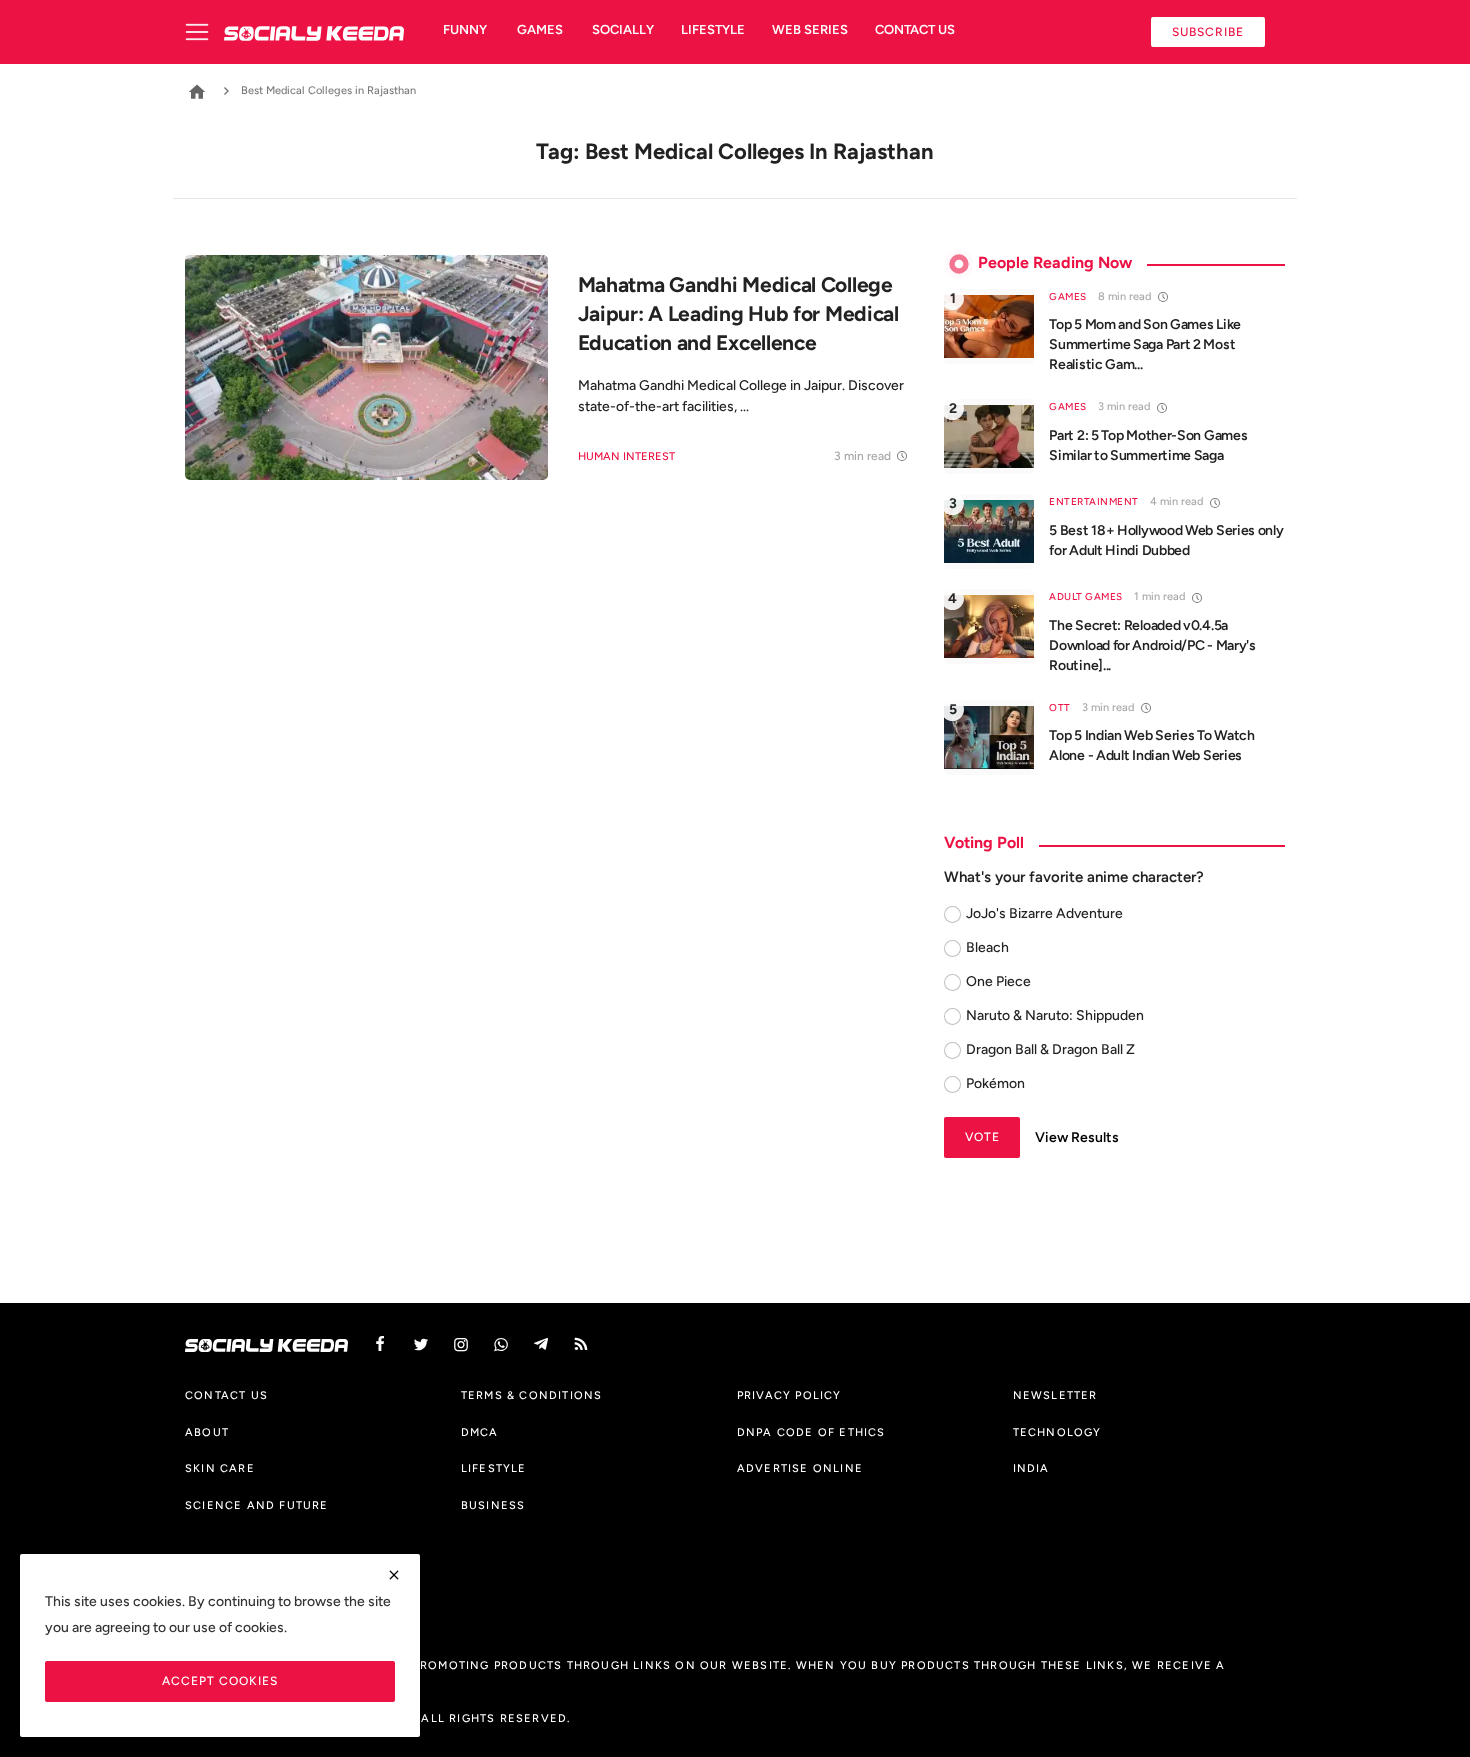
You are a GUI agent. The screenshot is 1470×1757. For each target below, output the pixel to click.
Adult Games (1086, 596)
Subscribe (1208, 31)
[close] (394, 1575)
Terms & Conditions (532, 1395)
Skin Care (220, 1468)
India (1031, 1468)
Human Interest (626, 456)
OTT (1060, 707)
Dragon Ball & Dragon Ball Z (1050, 1049)
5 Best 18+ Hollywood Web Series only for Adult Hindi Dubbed (1166, 540)
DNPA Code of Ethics (811, 1432)
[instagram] (461, 1344)
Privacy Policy (789, 1395)
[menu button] (204, 32)
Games (540, 29)
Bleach (987, 947)
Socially (623, 29)
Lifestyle (713, 29)
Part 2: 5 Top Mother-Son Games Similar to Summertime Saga (1148, 445)
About (207, 1432)
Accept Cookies (220, 1680)
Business (493, 1505)
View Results (1077, 1137)
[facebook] (380, 1344)
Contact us (915, 29)
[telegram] (541, 1344)
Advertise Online (800, 1468)
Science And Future (257, 1505)
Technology (1057, 1432)
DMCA (480, 1432)
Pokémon (995, 1083)
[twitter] (421, 1344)
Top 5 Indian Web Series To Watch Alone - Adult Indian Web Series (1151, 745)
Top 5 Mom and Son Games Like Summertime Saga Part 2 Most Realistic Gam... (1145, 344)
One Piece (998, 981)
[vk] (501, 1344)
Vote (982, 1136)
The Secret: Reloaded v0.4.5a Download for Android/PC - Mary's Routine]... (1152, 645)
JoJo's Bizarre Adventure (1044, 913)
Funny (465, 29)
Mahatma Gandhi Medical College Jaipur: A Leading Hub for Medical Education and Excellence (738, 313)
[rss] (581, 1344)
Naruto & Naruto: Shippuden (1055, 1015)
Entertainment (1094, 501)
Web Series (810, 29)
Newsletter (1055, 1395)
